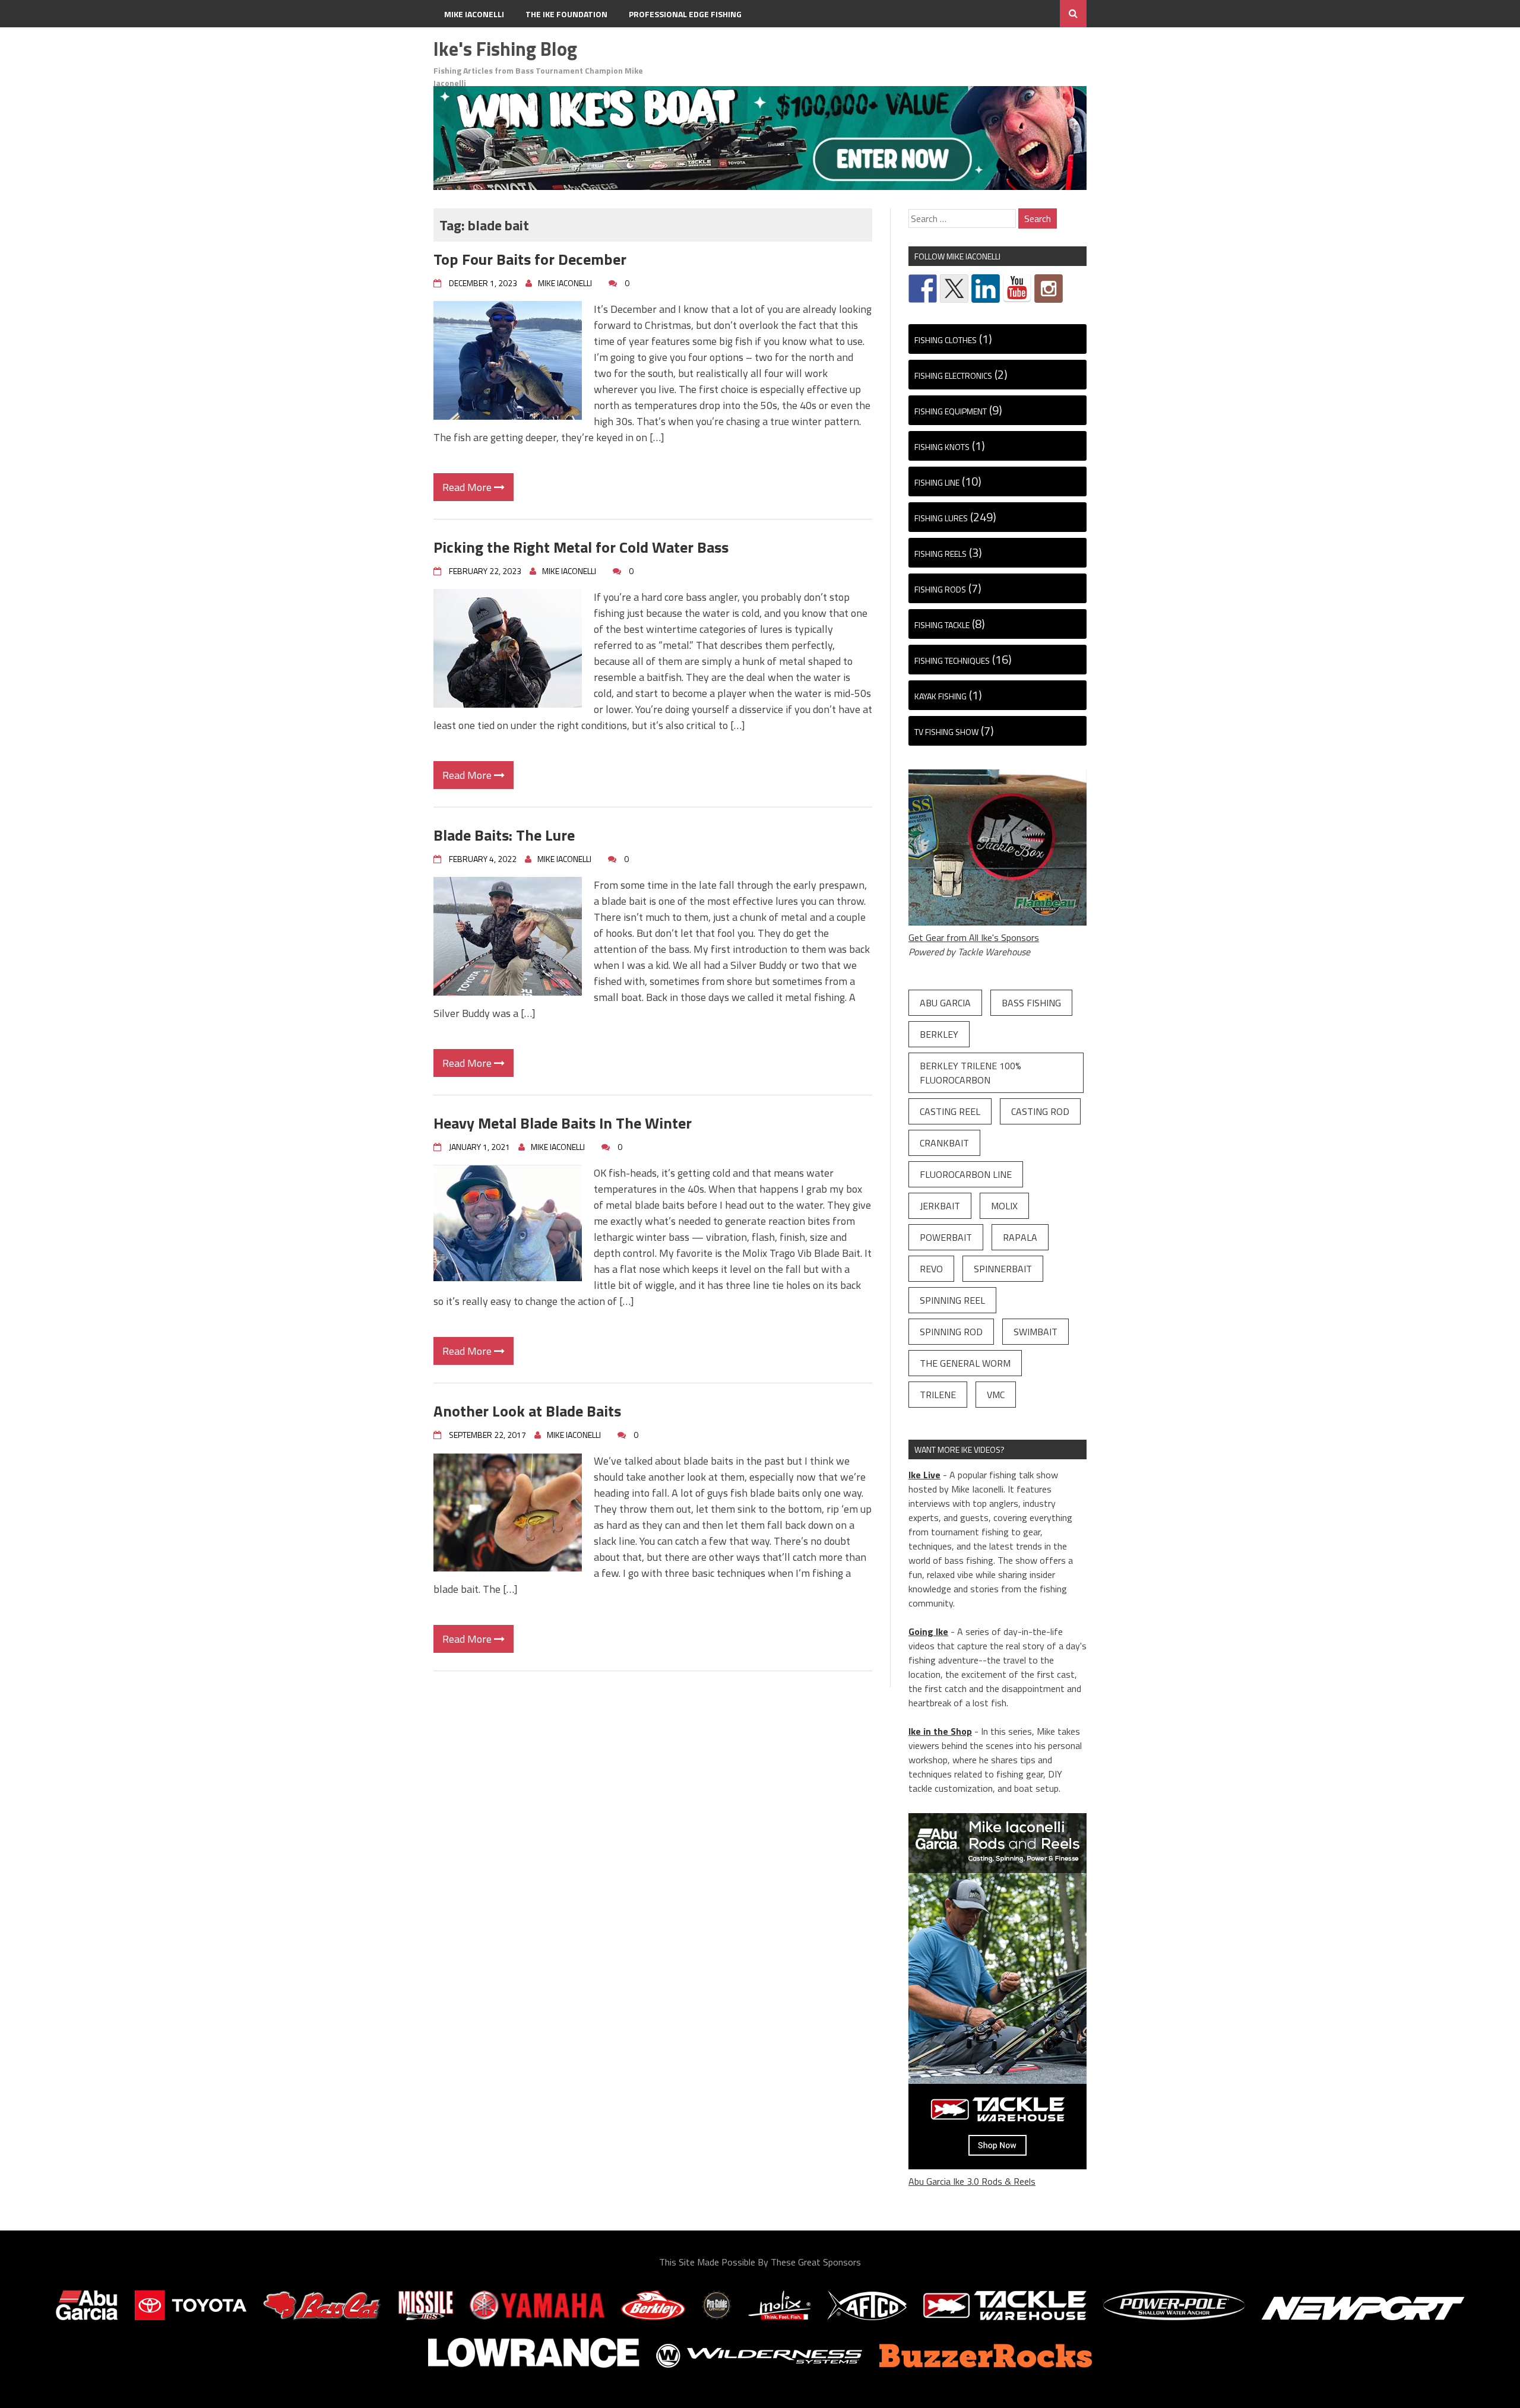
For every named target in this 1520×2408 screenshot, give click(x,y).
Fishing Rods (940, 589)
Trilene (938, 1395)
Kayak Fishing (940, 696)
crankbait (944, 1143)
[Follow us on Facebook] (923, 289)
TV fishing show (946, 732)
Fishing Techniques (952, 660)
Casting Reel (950, 1111)
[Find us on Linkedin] (986, 289)
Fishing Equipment (951, 411)
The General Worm (965, 1363)
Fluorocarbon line (966, 1174)
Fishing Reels (940, 554)
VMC (996, 1395)
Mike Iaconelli (474, 14)
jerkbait (940, 1206)
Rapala (1020, 1237)
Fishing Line (937, 482)
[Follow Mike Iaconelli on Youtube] (1017, 289)
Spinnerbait (1003, 1269)
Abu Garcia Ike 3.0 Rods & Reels (972, 2181)
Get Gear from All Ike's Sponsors (974, 937)
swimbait (1035, 1332)
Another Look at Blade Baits (527, 1411)
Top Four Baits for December (530, 259)
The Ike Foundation (566, 14)
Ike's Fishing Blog (505, 49)
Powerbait (946, 1237)
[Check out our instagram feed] (1049, 289)
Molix (1004, 1206)
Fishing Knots (942, 447)
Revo (931, 1269)
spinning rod (951, 1332)
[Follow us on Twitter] (954, 289)
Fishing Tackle (942, 625)
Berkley (939, 1034)
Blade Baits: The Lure (508, 835)
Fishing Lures (941, 518)
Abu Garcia (945, 1003)
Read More (468, 487)
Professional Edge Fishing (685, 14)
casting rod (1040, 1111)
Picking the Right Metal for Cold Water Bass (581, 547)
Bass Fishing (1031, 1003)
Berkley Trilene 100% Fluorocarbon (970, 1073)
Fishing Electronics (953, 376)
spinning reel (952, 1300)
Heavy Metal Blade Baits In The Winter (563, 1123)
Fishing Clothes (946, 340)
